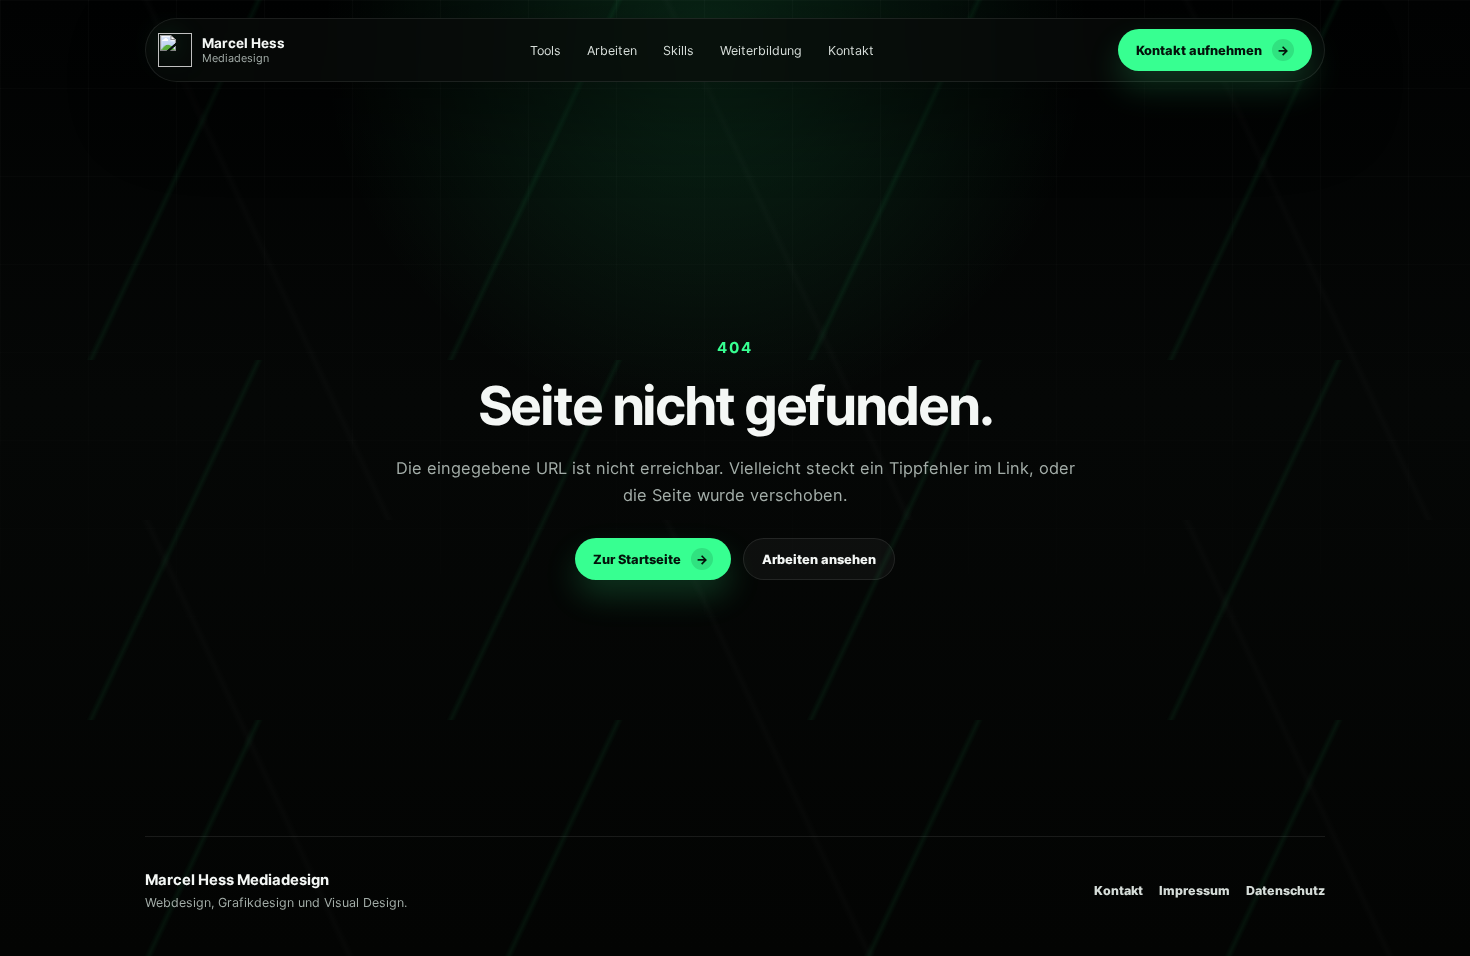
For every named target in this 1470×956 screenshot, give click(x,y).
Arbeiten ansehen (819, 559)
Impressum (1194, 890)
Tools (545, 50)
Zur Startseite (650, 559)
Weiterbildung (761, 50)
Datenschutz (1285, 890)
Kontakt (851, 50)
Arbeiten (612, 50)
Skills (678, 50)
